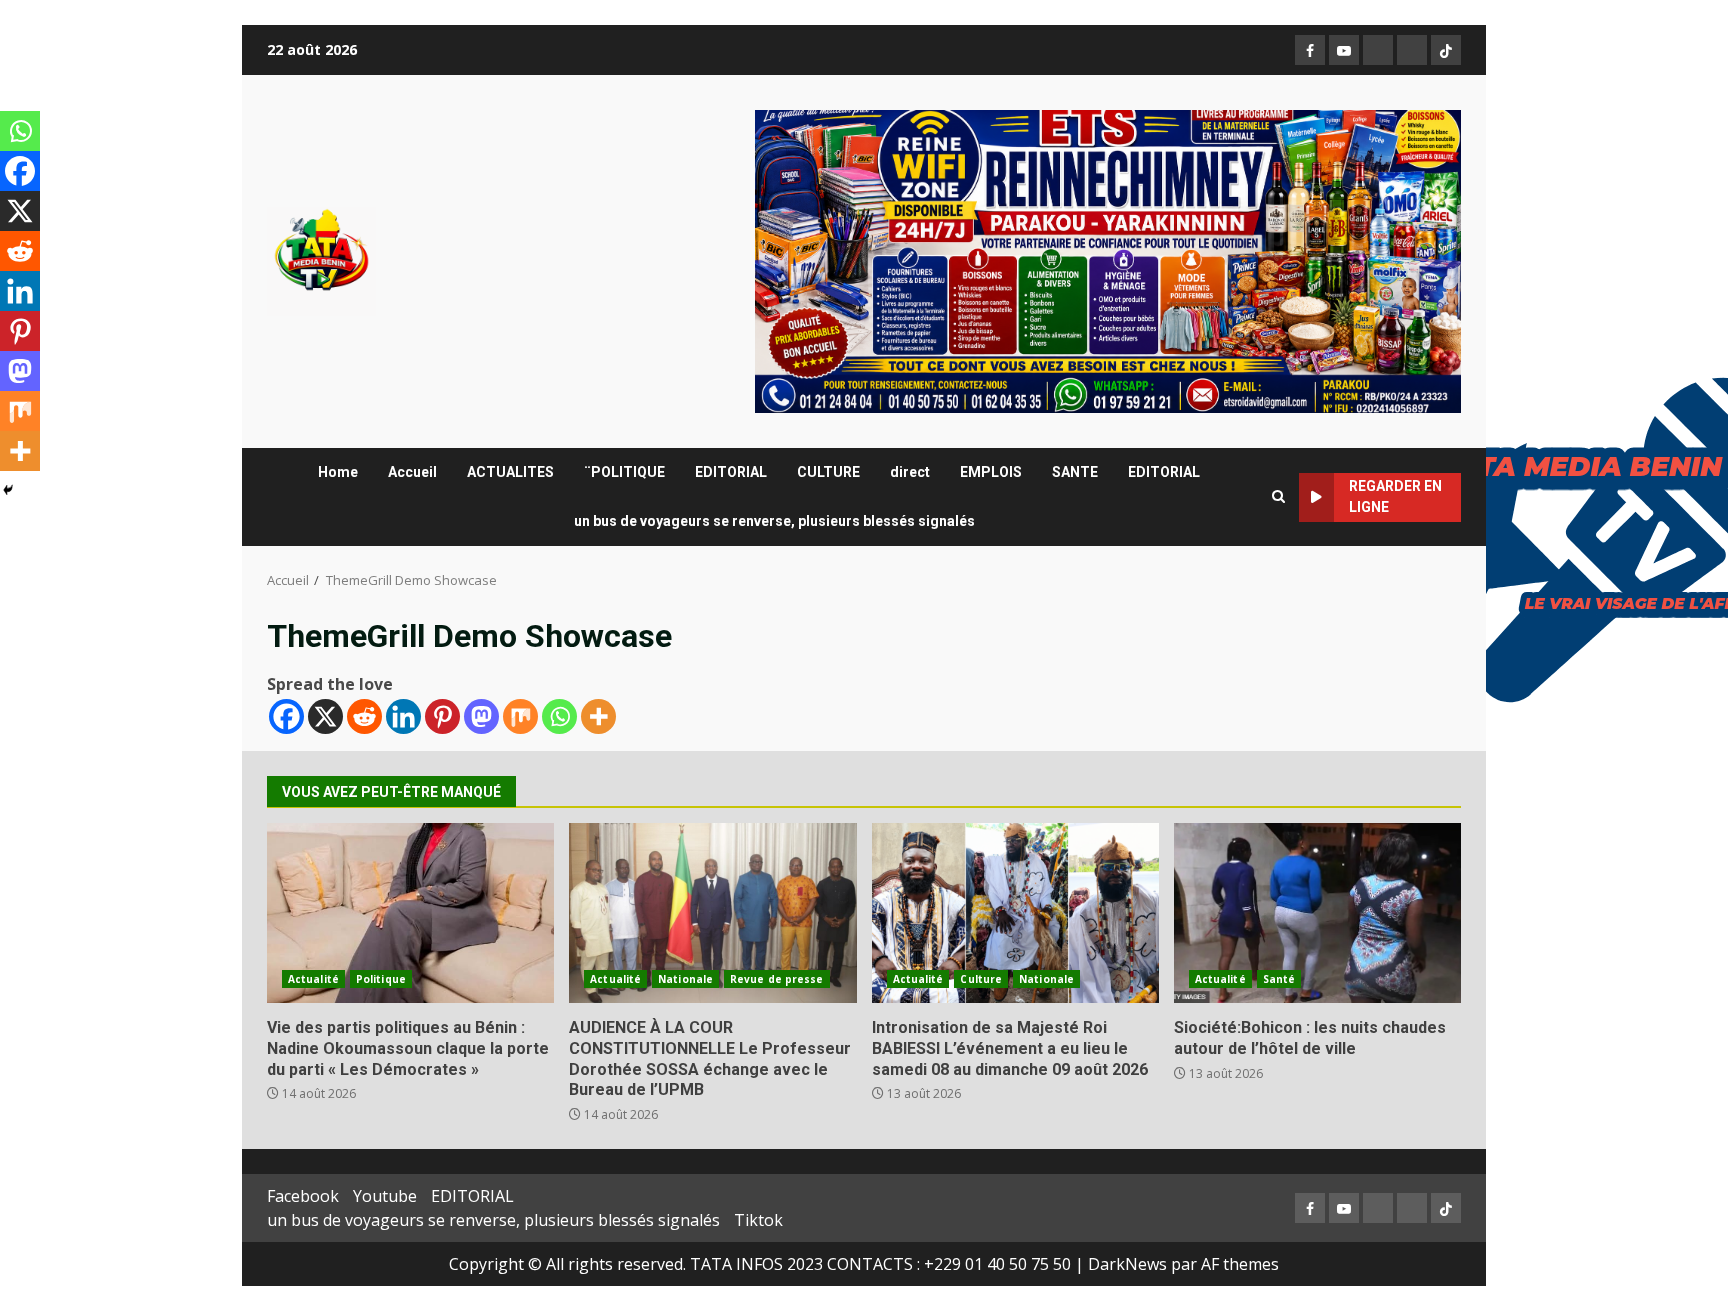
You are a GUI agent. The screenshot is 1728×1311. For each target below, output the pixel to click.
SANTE (1075, 472)
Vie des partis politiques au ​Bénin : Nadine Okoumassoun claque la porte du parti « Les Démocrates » (410, 913)
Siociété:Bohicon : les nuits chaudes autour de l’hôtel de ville (1317, 913)
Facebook (303, 1196)
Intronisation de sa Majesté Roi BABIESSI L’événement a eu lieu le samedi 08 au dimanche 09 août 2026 (1015, 913)
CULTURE (828, 472)
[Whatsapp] (559, 716)
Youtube (385, 1196)
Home (338, 472)
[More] (598, 716)
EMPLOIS (991, 472)
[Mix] (520, 716)
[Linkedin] (403, 716)
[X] (325, 716)
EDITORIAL (731, 472)
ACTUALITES (510, 472)
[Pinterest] (442, 716)
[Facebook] (286, 716)
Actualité (313, 979)
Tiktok (758, 1220)
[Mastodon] (481, 716)
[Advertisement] (1108, 260)
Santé (1279, 979)
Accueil (412, 472)
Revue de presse (777, 979)
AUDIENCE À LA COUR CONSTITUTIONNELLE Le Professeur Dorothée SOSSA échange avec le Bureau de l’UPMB (712, 913)
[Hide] (8, 490)
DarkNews (1127, 1264)
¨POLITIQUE (624, 472)
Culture (981, 979)
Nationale (685, 979)
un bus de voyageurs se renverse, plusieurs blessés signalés (774, 521)
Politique (381, 979)
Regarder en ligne (1395, 496)
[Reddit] (364, 716)
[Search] (1278, 497)
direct (910, 472)
